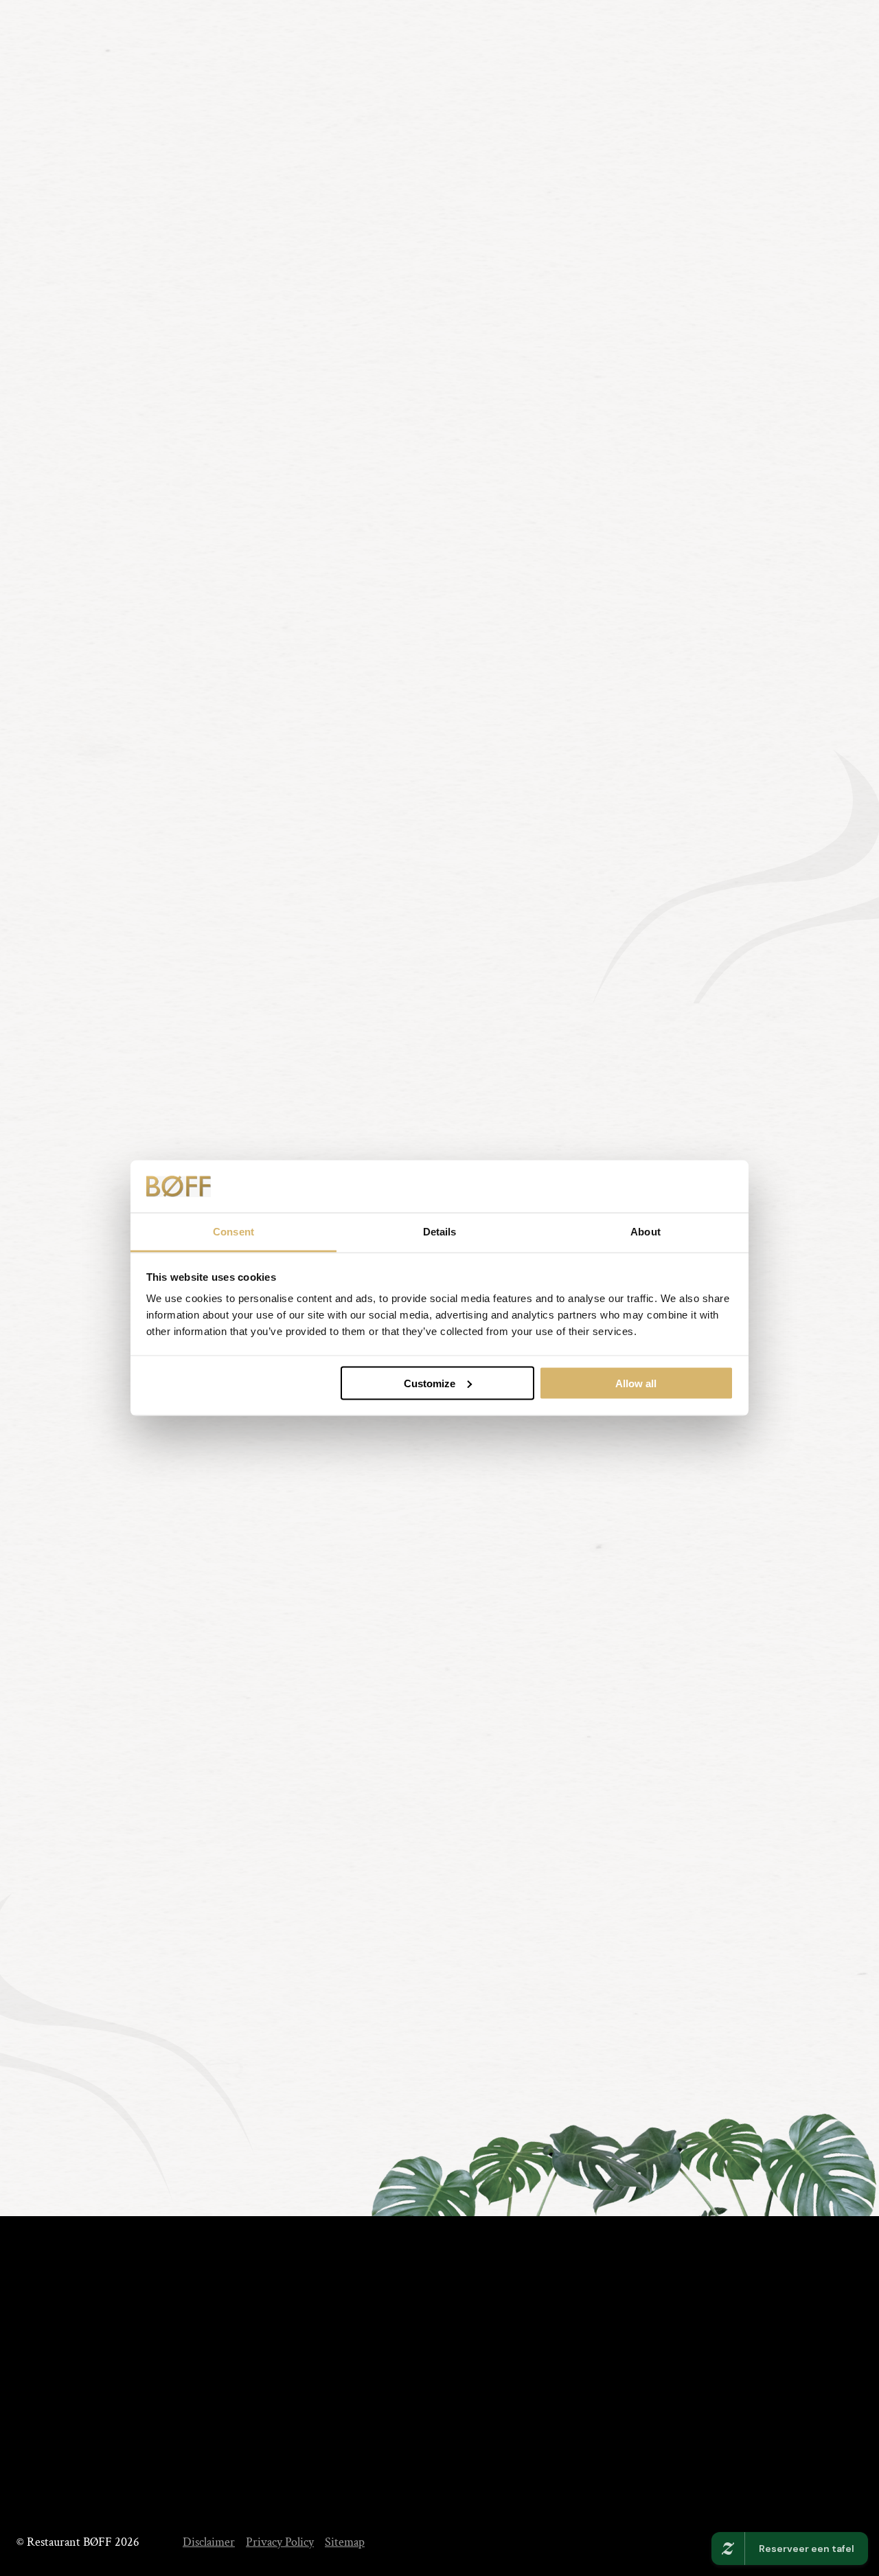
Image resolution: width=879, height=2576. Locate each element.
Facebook (649, 2394)
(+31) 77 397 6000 (77, 86)
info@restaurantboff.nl (115, 2479)
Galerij (327, 2476)
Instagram (650, 2419)
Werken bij (459, 2449)
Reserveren (781, 164)
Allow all (636, 1383)
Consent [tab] (233, 1232)
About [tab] (646, 1232)
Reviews (452, 2394)
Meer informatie (290, 1025)
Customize (430, 1383)
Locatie (449, 2422)
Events (663, 163)
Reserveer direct (94, 1025)
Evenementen (344, 2449)
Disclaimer (209, 2542)
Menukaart (552, 163)
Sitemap (345, 2542)
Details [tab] (440, 1232)
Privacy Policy (280, 2542)
